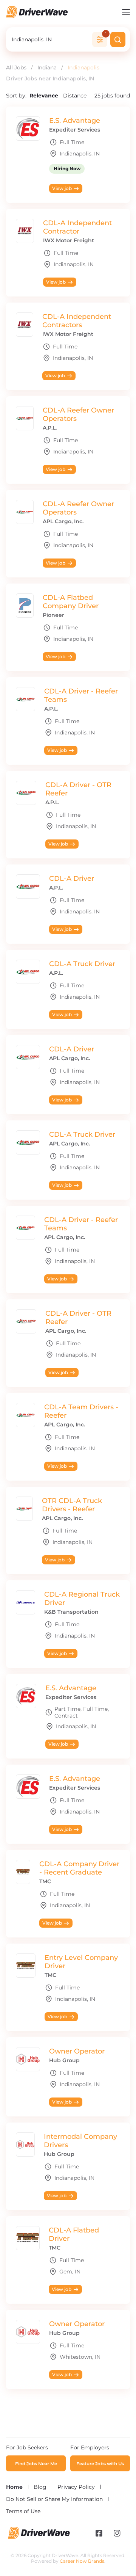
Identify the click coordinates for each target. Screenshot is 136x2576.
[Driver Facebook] (99, 2534)
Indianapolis (83, 67)
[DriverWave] (39, 2537)
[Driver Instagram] (117, 2534)
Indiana (47, 67)
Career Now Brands (82, 2561)
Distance (75, 96)
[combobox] (50, 39)
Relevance (45, 96)
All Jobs (16, 67)
